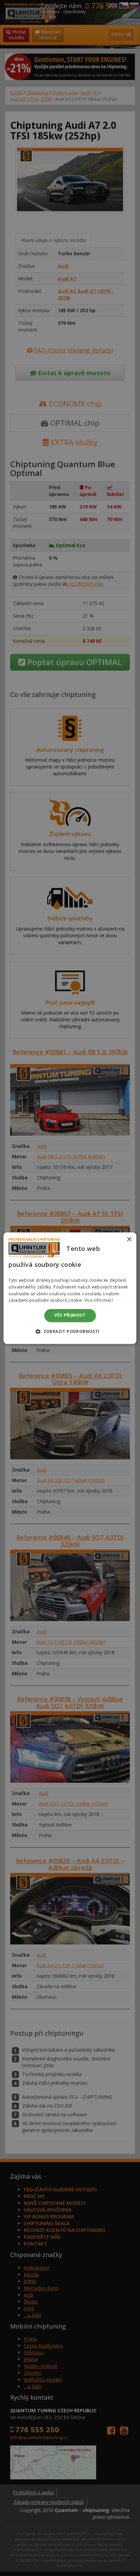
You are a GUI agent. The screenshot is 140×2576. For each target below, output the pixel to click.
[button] (70, 1331)
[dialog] (70, 1288)
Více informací (99, 1301)
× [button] (129, 1240)
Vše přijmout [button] (70, 1315)
